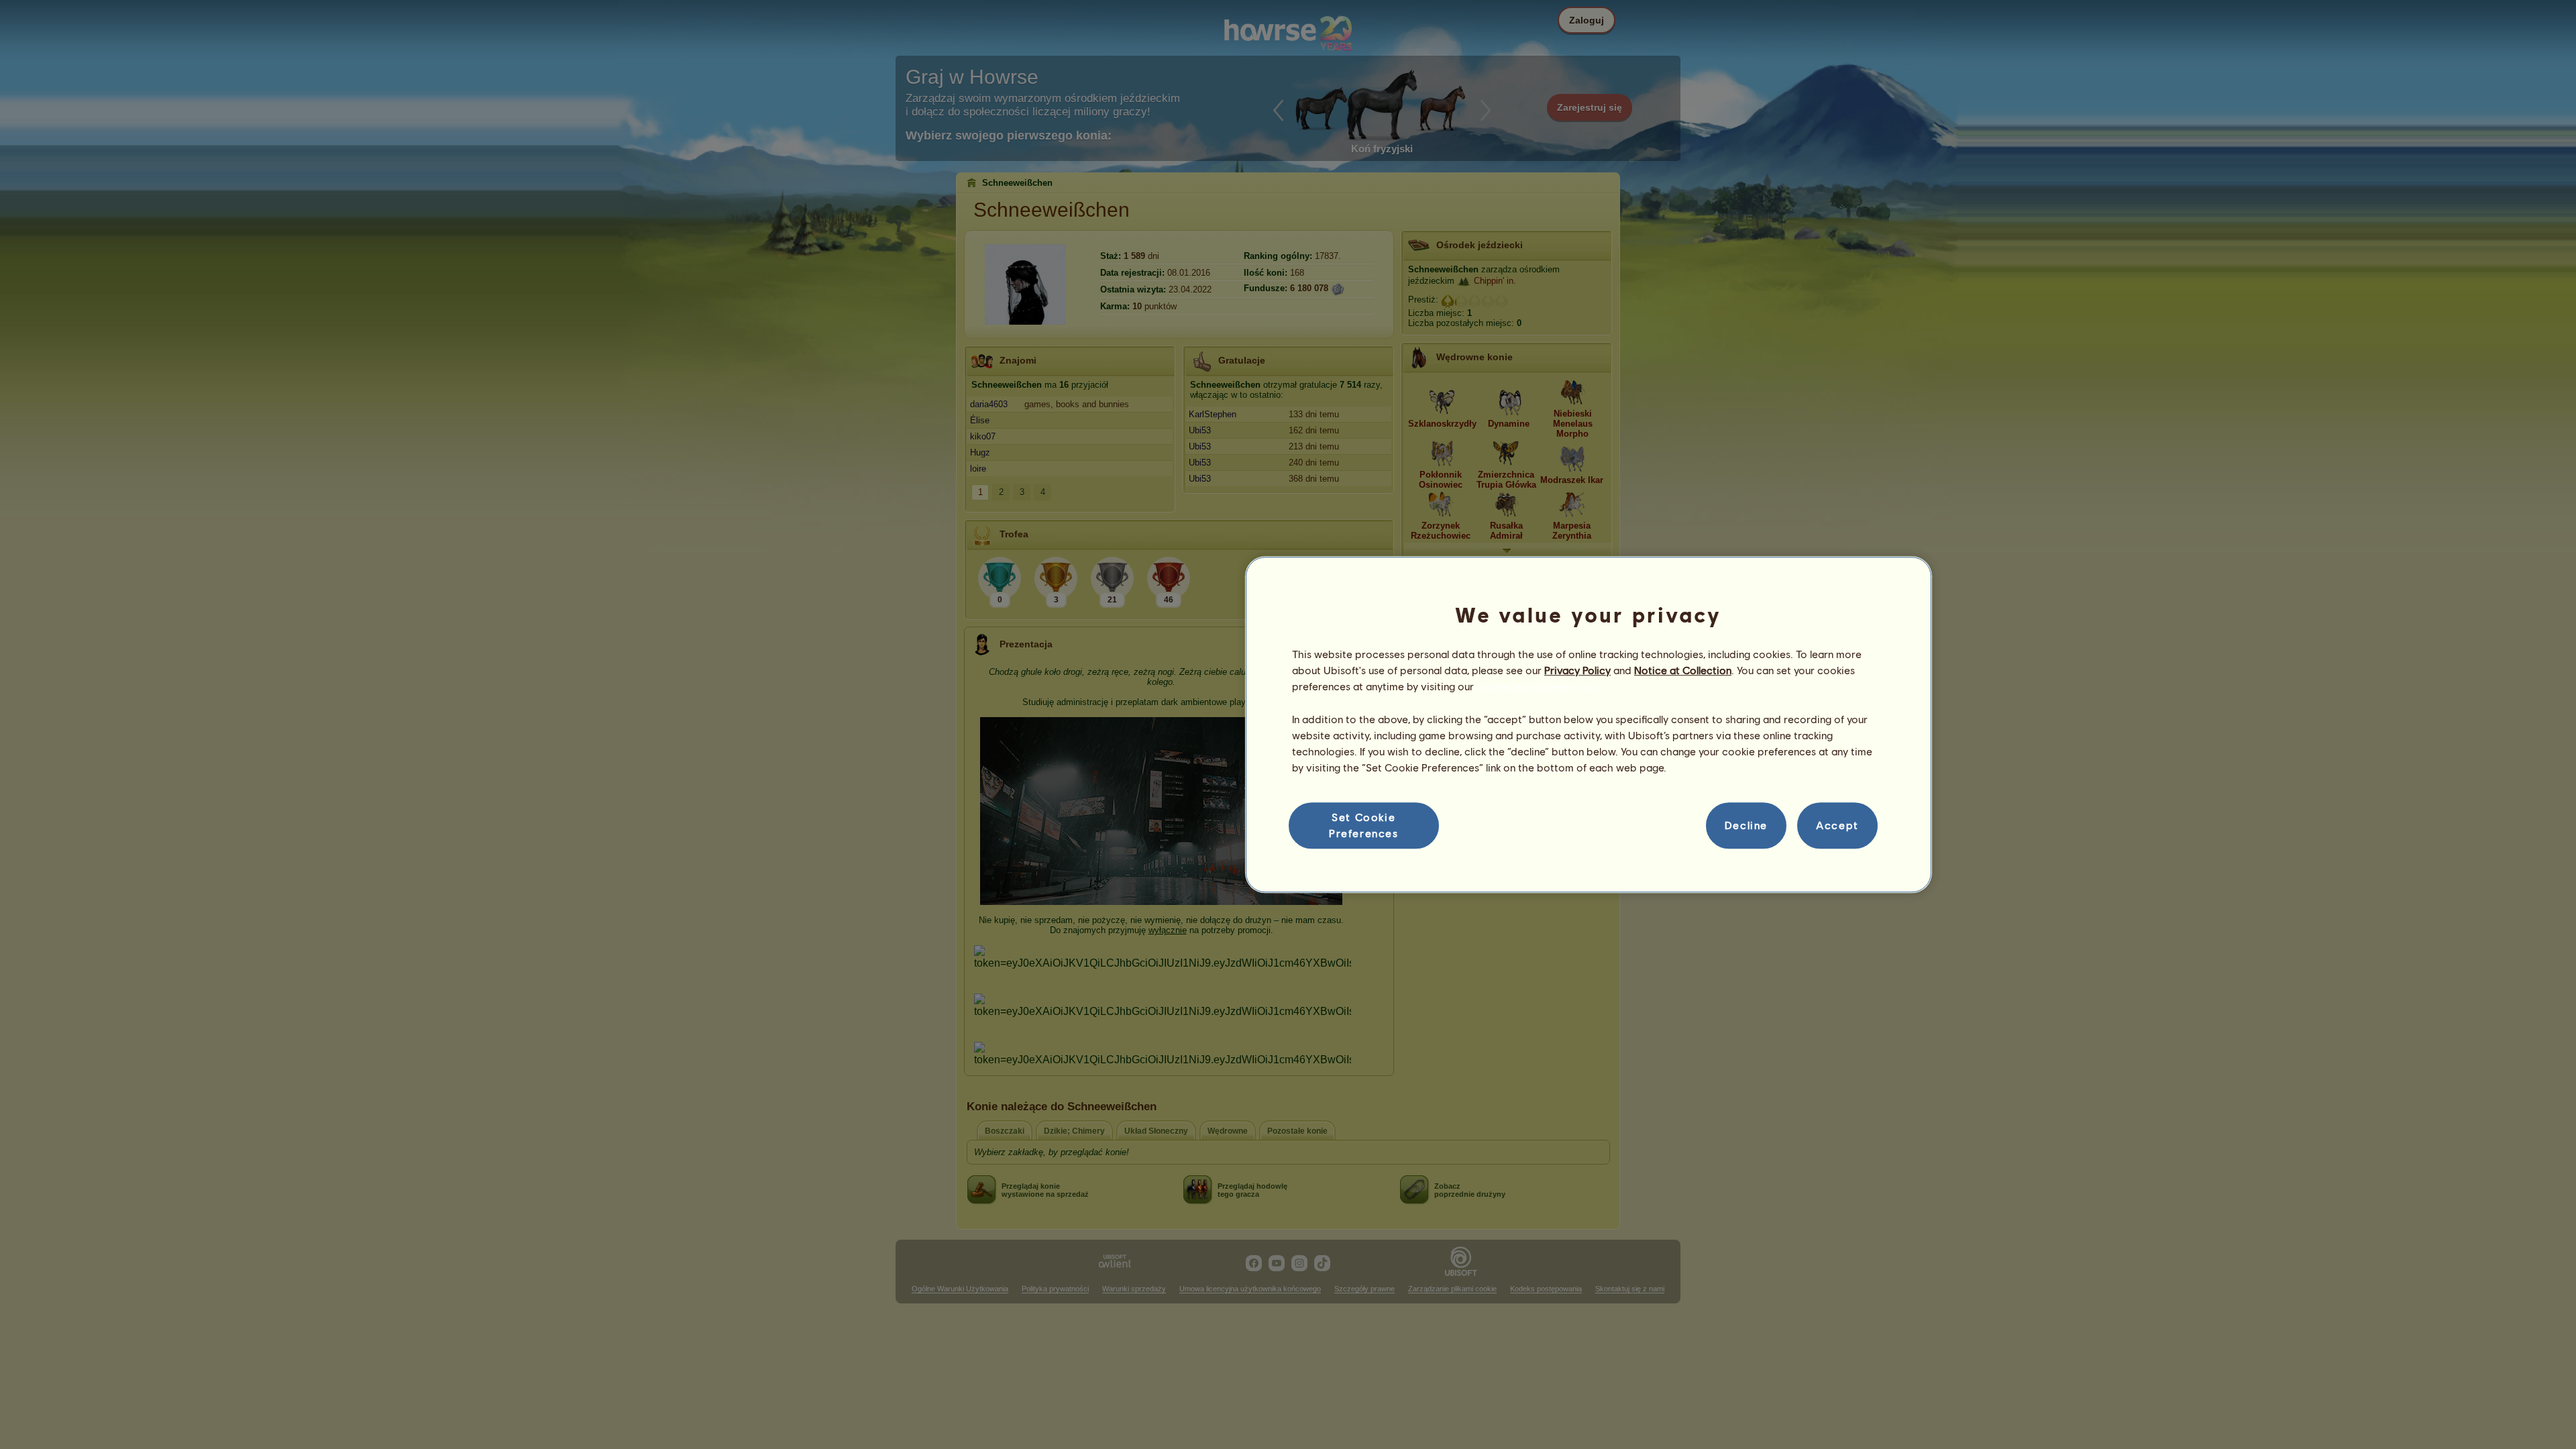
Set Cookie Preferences (1364, 825)
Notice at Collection (1683, 670)
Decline (1746, 825)
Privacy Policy (1577, 670)
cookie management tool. (1538, 687)
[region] (1589, 724)
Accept (1837, 825)
